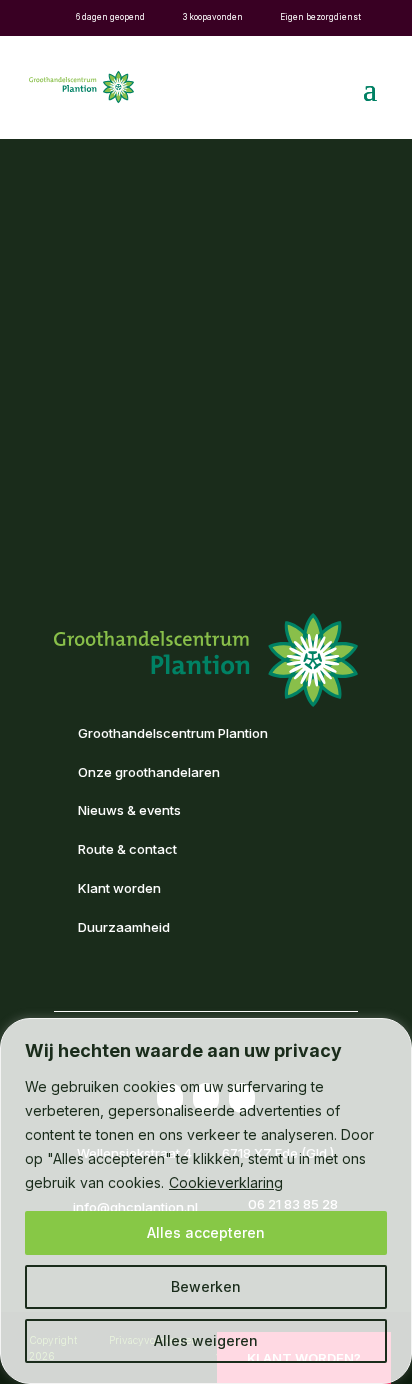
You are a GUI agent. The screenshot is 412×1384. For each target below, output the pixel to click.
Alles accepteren (206, 1232)
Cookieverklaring (226, 1182)
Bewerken (206, 1286)
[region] (206, 1201)
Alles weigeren (206, 1340)
